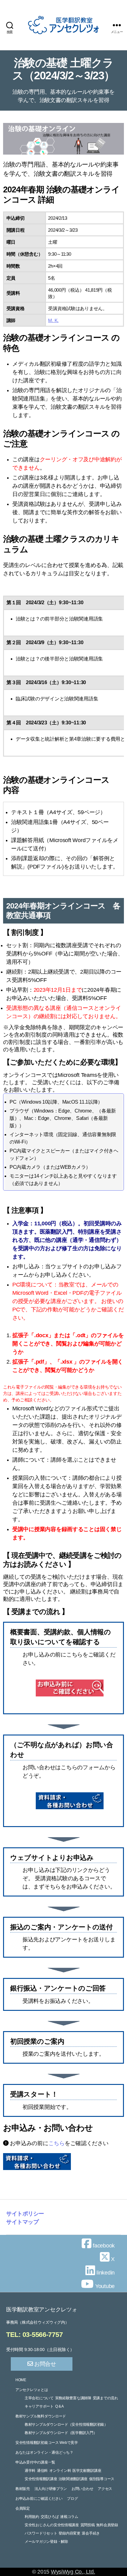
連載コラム (69, 2517)
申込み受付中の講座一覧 (35, 2462)
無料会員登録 (107, 2525)
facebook (103, 2246)
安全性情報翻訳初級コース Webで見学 (47, 2443)
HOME (21, 2380)
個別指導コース (102, 2479)
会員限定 (23, 2508)
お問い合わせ (82, 2489)
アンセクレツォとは (32, 2390)
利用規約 (32, 2517)
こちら (57, 2143)
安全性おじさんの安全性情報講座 (52, 2525)
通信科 (42, 2471)
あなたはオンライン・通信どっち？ (44, 2452)
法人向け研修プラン (51, 2489)
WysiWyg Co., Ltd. (73, 2572)
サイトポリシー (25, 2214)
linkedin (105, 2273)
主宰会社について (39, 2398)
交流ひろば (50, 2517)
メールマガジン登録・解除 (46, 2542)
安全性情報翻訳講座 (41, 2479)
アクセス (105, 2489)
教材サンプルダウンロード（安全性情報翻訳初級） (66, 2424)
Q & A (60, 2406)
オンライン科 (60, 2471)
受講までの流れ (105, 2398)
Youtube (104, 2286)
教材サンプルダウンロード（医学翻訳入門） (61, 2433)
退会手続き (91, 2533)
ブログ (72, 2499)
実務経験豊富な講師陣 (73, 2398)
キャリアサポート (39, 2406)
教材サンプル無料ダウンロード (41, 2416)
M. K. (53, 320)
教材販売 (23, 2489)
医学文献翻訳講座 (87, 2471)
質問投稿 (88, 2525)
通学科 (30, 2471)
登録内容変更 (69, 2533)
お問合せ (44, 2364)
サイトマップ (22, 2222)
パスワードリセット (41, 2533)
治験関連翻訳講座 (73, 2479)
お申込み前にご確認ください (39, 2499)
